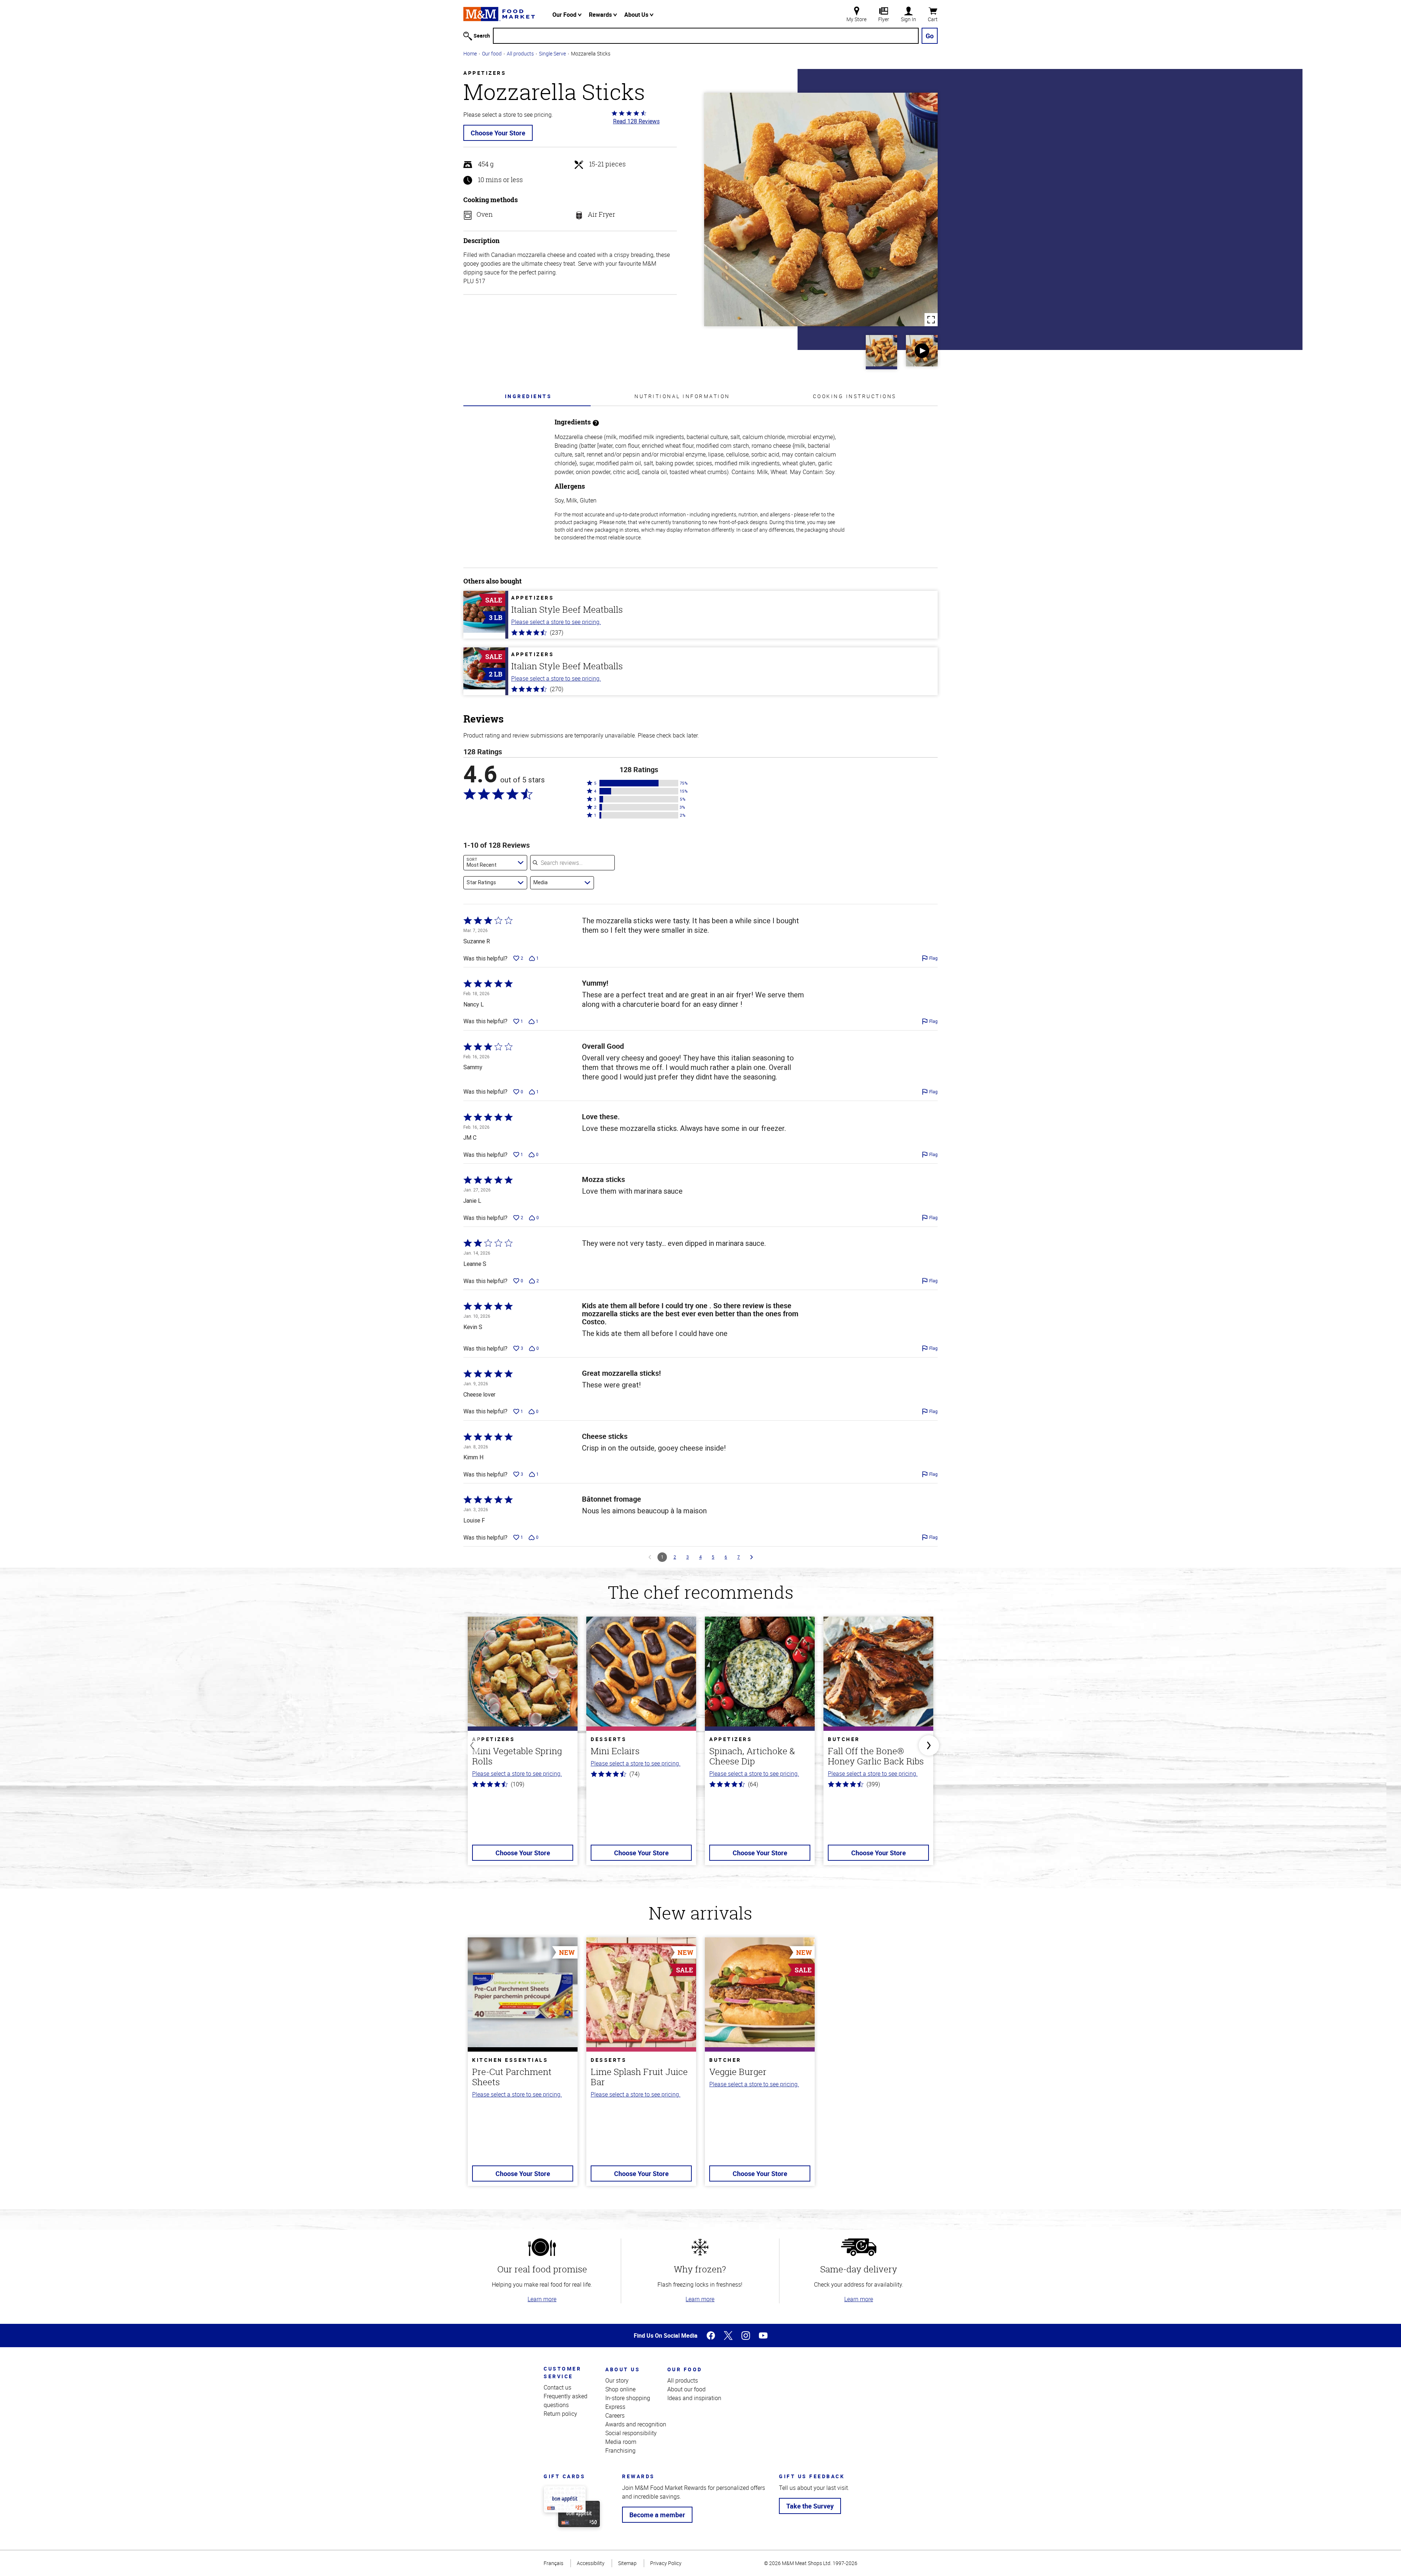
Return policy (560, 2414)
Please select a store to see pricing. (556, 622)
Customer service (562, 2372)
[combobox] (495, 863)
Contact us (557, 2387)
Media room (621, 2442)
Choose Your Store (498, 133)
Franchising (620, 2450)
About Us (637, 15)
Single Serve (552, 53)
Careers (615, 2415)
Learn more (542, 2299)
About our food (686, 2389)
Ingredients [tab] (528, 396)
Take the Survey (810, 2506)
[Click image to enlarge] (821, 209)
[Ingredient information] (596, 422)
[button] (639, 783)
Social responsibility (631, 2433)
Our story (617, 2380)
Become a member (657, 2515)
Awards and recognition (636, 2424)
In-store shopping (628, 2398)
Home (470, 53)
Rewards (601, 15)
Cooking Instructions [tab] (855, 396)
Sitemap (627, 2563)
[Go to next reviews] (752, 1557)
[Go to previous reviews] (650, 1557)
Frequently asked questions (566, 2400)
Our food (492, 53)
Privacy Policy (666, 2563)
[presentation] (528, 396)
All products (520, 53)
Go (930, 36)
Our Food (565, 15)
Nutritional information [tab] (682, 396)
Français (553, 2563)
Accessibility (591, 2563)
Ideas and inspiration (694, 2398)
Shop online (620, 2389)
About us (623, 2369)
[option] (523, 1745)
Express (615, 2407)
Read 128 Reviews (636, 121)
